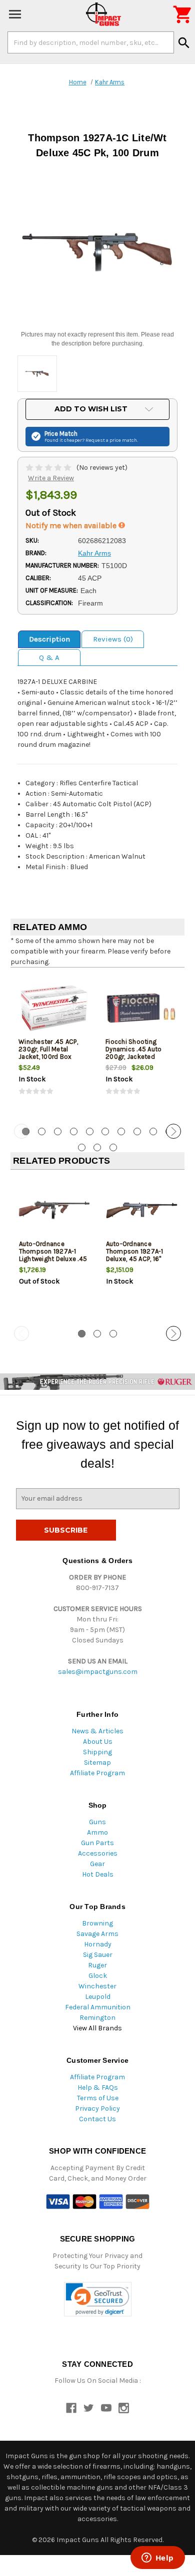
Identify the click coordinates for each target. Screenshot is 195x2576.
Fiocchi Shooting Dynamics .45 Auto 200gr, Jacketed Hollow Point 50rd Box (139, 1053)
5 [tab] (90, 1131)
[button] (98, 2299)
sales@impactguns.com (98, 1672)
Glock (98, 1976)
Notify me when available (72, 525)
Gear (97, 1864)
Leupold (98, 1997)
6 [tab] (105, 1131)
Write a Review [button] (51, 478)
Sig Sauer (98, 1955)
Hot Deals (98, 1874)
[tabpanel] (54, 1044)
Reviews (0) (113, 639)
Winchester (97, 1986)
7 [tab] (121, 1131)
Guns (97, 1822)
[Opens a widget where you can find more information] (157, 2559)
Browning (97, 1923)
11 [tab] (82, 1147)
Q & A (49, 657)
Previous (21, 1131)
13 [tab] (113, 1147)
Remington (97, 2018)
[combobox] (91, 42)
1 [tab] (82, 1334)
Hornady (98, 1944)
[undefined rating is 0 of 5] (49, 468)
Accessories (98, 1853)
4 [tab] (74, 1131)
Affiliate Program (97, 1773)
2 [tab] (42, 1131)
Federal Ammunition (98, 2007)
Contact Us (97, 2119)
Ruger (97, 1965)
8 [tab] (137, 1131)
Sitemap (97, 1763)
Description (49, 639)
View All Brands (97, 2028)
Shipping (97, 1752)
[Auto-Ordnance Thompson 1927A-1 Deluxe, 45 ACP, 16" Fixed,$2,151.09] (141, 1210)
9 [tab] (153, 1131)
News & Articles (97, 1731)
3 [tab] (58, 1131)
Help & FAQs (98, 2088)
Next (173, 1131)
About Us (98, 1742)
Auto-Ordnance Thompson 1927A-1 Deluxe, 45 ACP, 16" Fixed (135, 1255)
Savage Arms (97, 1934)
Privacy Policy (97, 2108)
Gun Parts (97, 1843)
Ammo (97, 1832)
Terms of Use (98, 2098)
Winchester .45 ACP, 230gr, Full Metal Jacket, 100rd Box (48, 1049)
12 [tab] (97, 1147)
